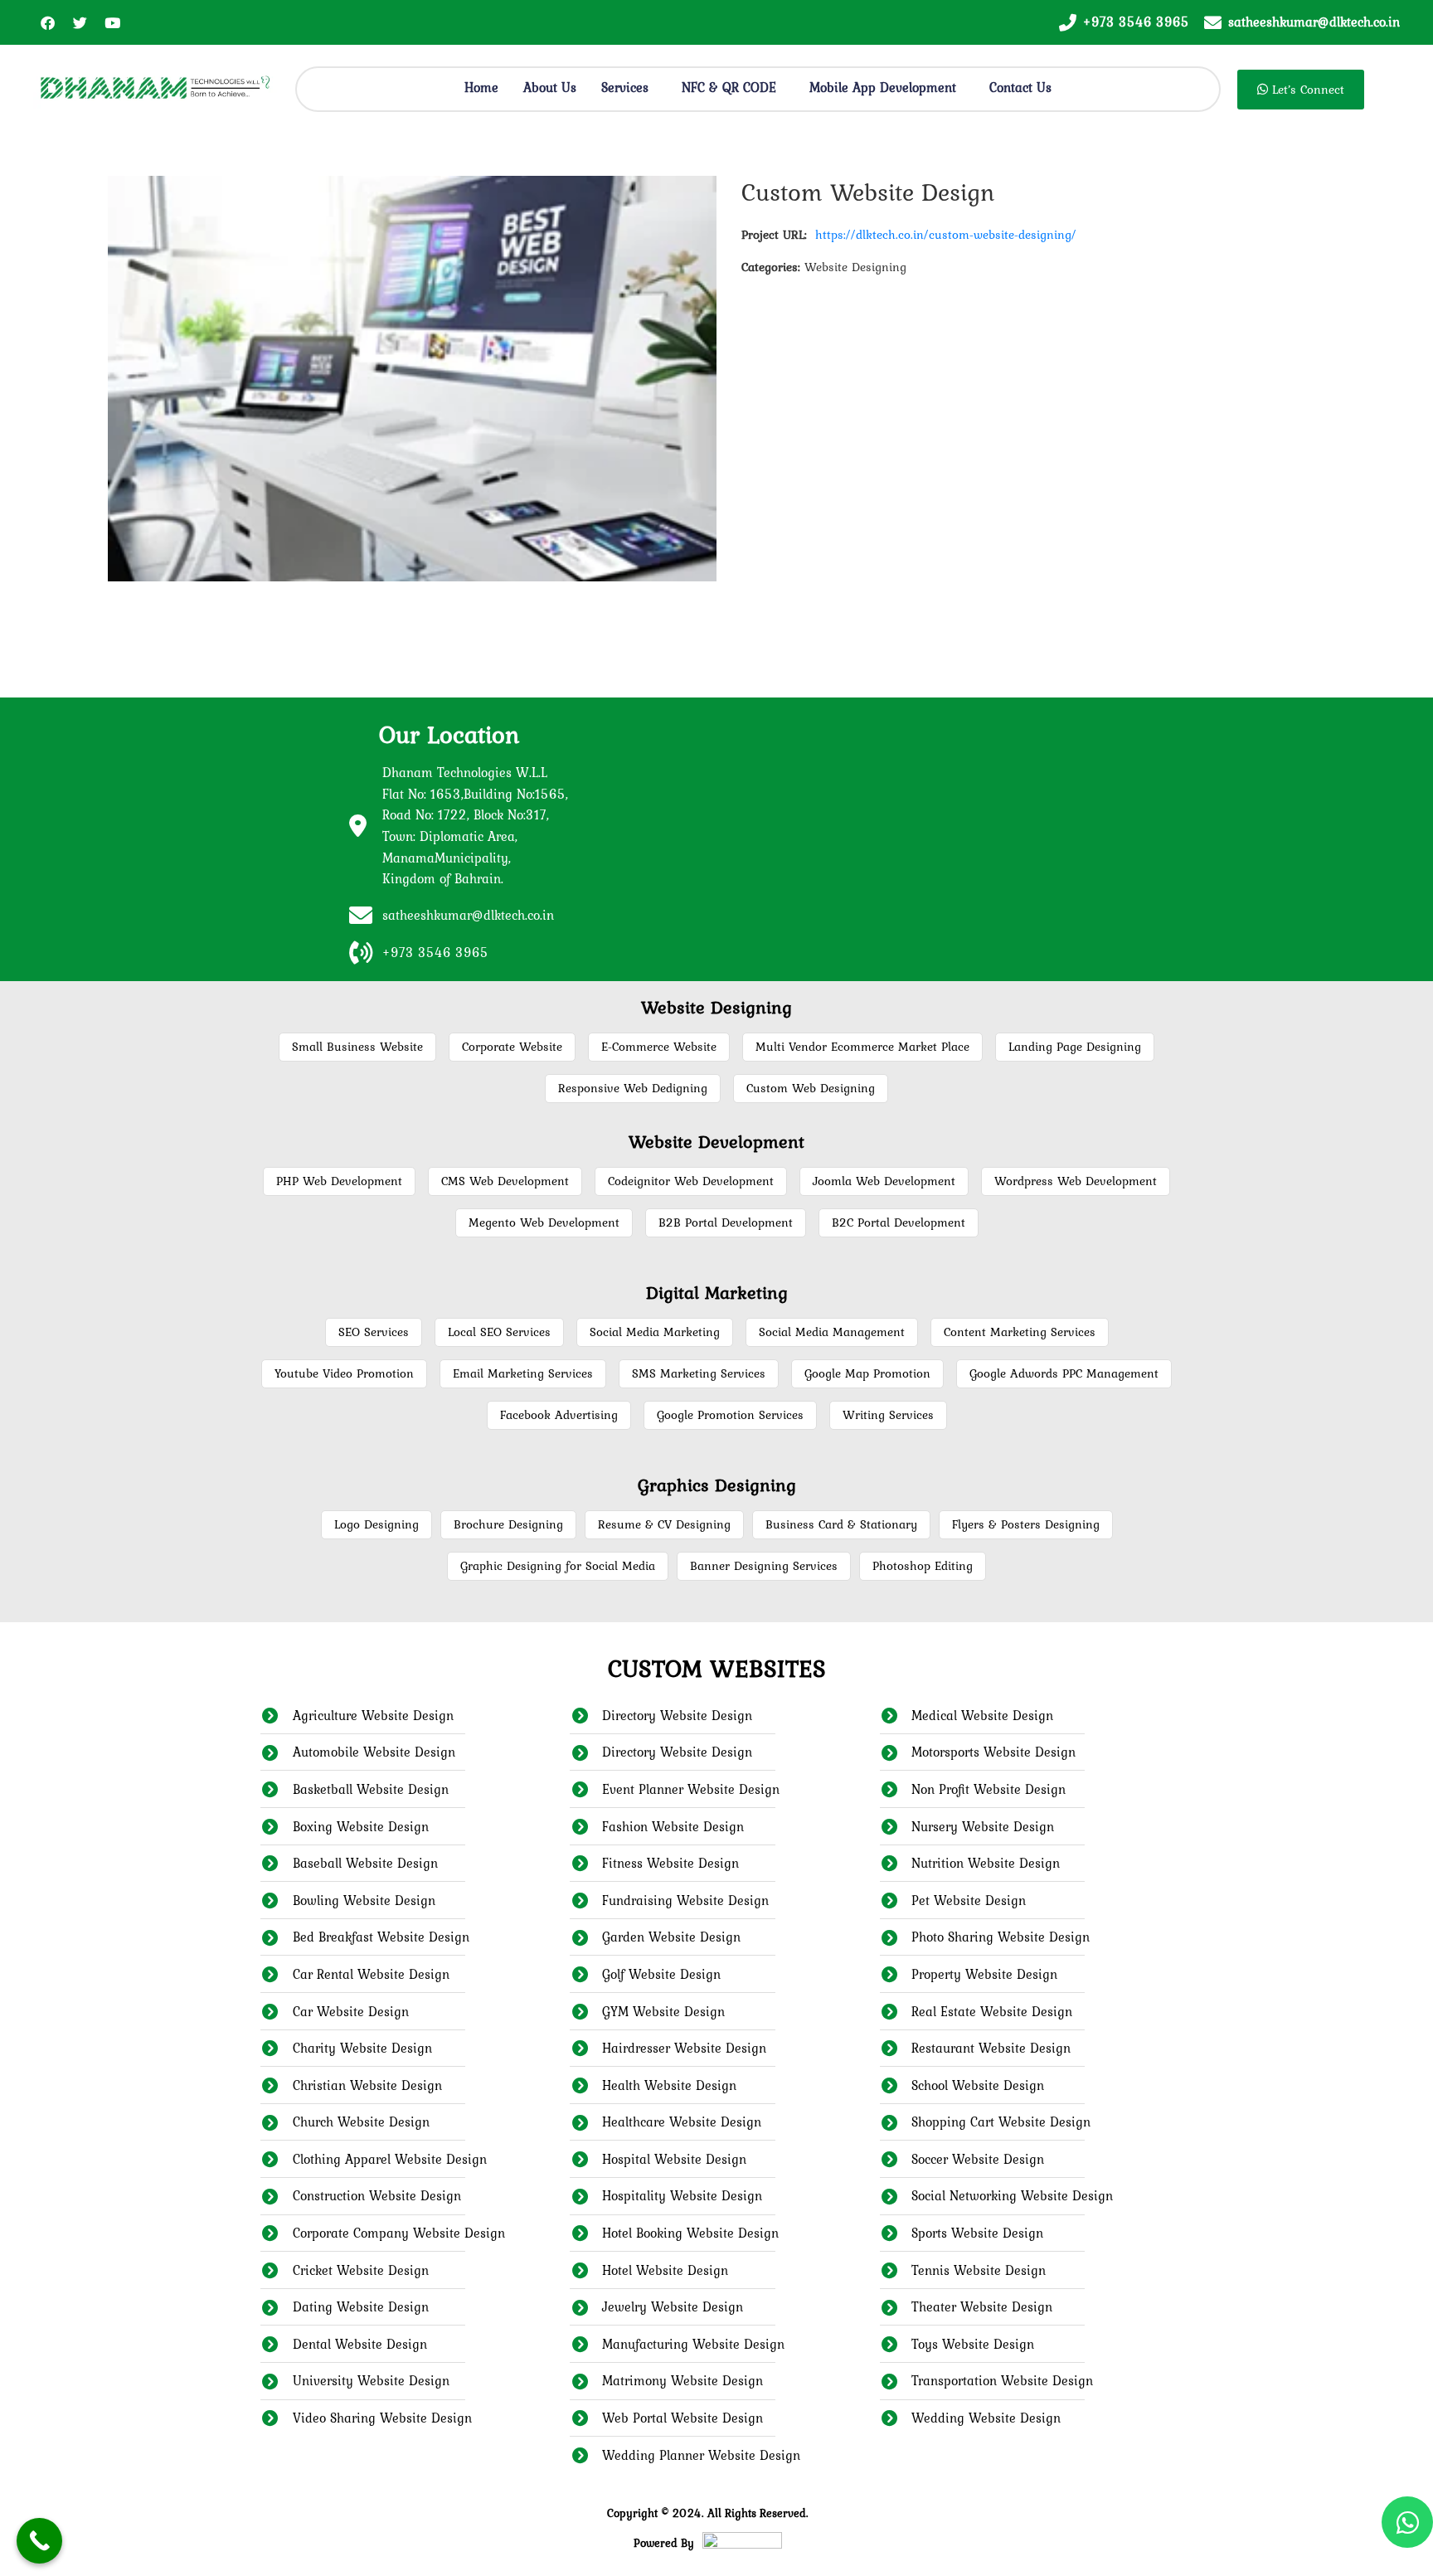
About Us (550, 87)
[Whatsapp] (1407, 2522)
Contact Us (1020, 87)
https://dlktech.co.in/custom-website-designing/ (946, 235)
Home (481, 87)
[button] (629, 87)
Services (625, 87)
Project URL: (774, 235)
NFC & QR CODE (729, 87)
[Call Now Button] (39, 2541)
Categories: (771, 267)
